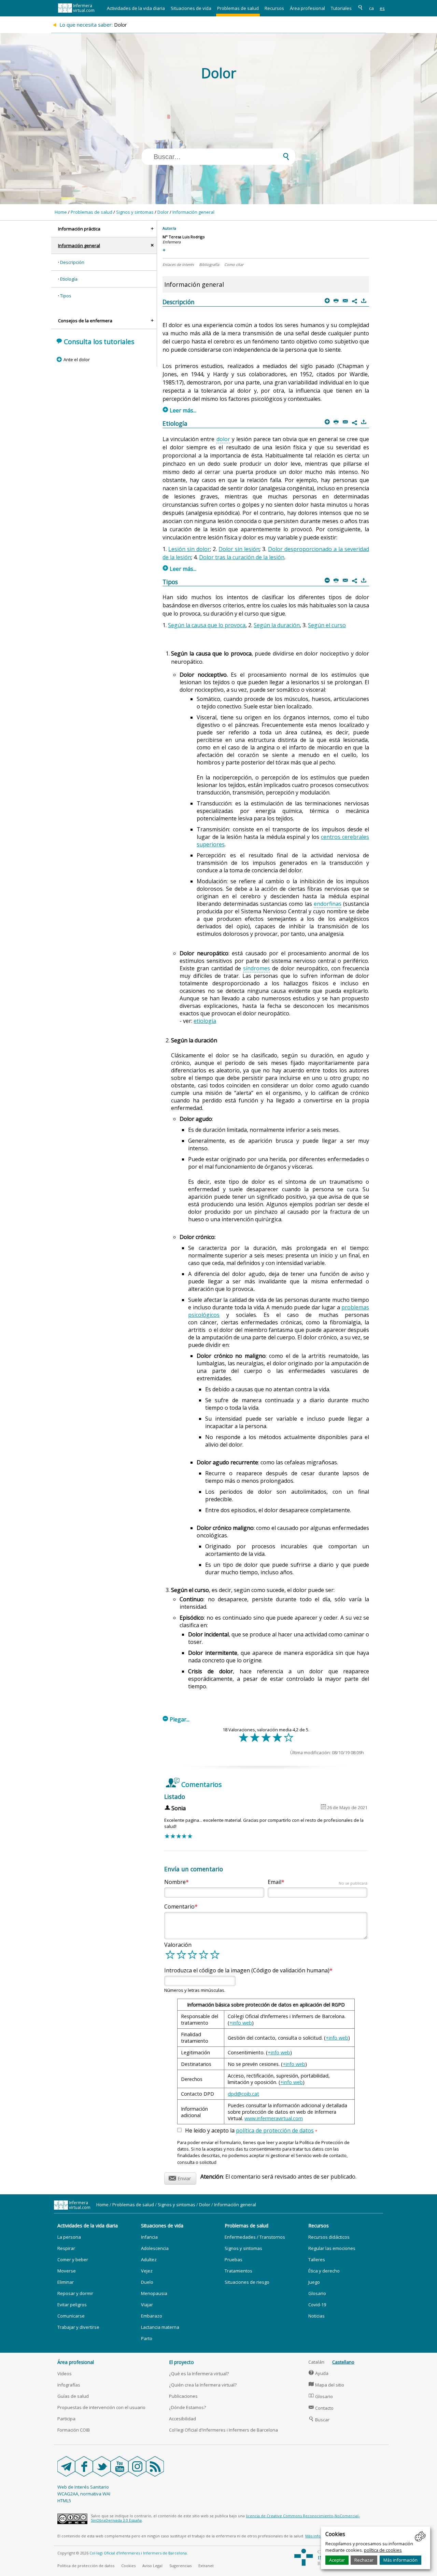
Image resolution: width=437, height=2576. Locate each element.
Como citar (234, 264)
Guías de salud (73, 2396)
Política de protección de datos (86, 2566)
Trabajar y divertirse (78, 2327)
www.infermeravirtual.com (274, 2118)
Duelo (147, 2282)
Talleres (317, 2260)
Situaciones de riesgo (247, 2282)
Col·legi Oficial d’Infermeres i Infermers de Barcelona (138, 2553)
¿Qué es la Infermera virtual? (199, 2374)
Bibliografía (209, 264)
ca (371, 8)
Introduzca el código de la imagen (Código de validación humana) (247, 1970)
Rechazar (364, 2560)
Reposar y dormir (75, 2293)
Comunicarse (71, 2316)
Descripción (72, 262)
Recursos (274, 8)
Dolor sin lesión (239, 549)
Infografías (69, 2385)
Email (318, 1882)
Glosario (317, 2293)
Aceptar (337, 2560)
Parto (147, 2338)
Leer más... (180, 410)
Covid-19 (317, 2305)
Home (61, 212)
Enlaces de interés (178, 264)
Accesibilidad (182, 2419)
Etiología (69, 279)
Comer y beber (73, 2260)
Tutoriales (341, 8)
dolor (223, 439)
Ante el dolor (76, 360)
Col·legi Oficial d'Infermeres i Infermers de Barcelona (223, 2430)
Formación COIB (74, 2430)
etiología (205, 1021)
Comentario (179, 1906)
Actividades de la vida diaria (136, 8)
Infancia (149, 2237)
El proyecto (181, 2362)
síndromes (257, 968)
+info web (241, 2023)
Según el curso (327, 625)
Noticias (316, 2316)
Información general (193, 212)
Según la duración (277, 625)
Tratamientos (238, 2271)
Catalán (316, 2362)
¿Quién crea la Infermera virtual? (203, 2385)
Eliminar (66, 2282)
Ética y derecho (324, 2271)
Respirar (66, 2248)
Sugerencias (180, 2566)
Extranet (206, 2566)
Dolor (163, 212)
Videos (65, 2374)
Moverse (67, 2271)
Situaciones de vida (191, 8)
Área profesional (307, 8)
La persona (69, 2237)
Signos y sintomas (135, 212)
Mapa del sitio (326, 2385)
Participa (66, 2419)
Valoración (178, 1945)
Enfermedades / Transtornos (255, 2237)
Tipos (66, 296)
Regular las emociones (332, 2248)
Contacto (321, 2408)
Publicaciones (183, 2396)
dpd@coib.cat (243, 2094)
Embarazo (152, 2316)
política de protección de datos (275, 2130)
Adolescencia (155, 2248)
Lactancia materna (160, 2327)
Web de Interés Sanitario (83, 2487)
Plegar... (176, 1719)
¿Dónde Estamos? (187, 2407)
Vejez (147, 2271)
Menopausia (154, 2293)
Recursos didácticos (329, 2237)
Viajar (147, 2305)
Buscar (319, 2420)
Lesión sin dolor (189, 549)
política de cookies (383, 2550)
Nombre (175, 1882)
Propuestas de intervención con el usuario (101, 2407)
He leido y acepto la (251, 2131)
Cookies (128, 2566)
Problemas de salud (238, 8)
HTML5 (64, 2501)
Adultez (149, 2260)
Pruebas (234, 2260)
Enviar (180, 2177)
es (382, 8)
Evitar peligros (72, 2305)
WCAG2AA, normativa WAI (84, 2494)
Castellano (343, 2362)
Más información (400, 2560)
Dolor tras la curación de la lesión (242, 557)
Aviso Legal (152, 2566)
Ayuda (319, 2373)
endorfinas (328, 904)
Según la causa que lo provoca (207, 625)
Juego (314, 2282)
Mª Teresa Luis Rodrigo (184, 237)
